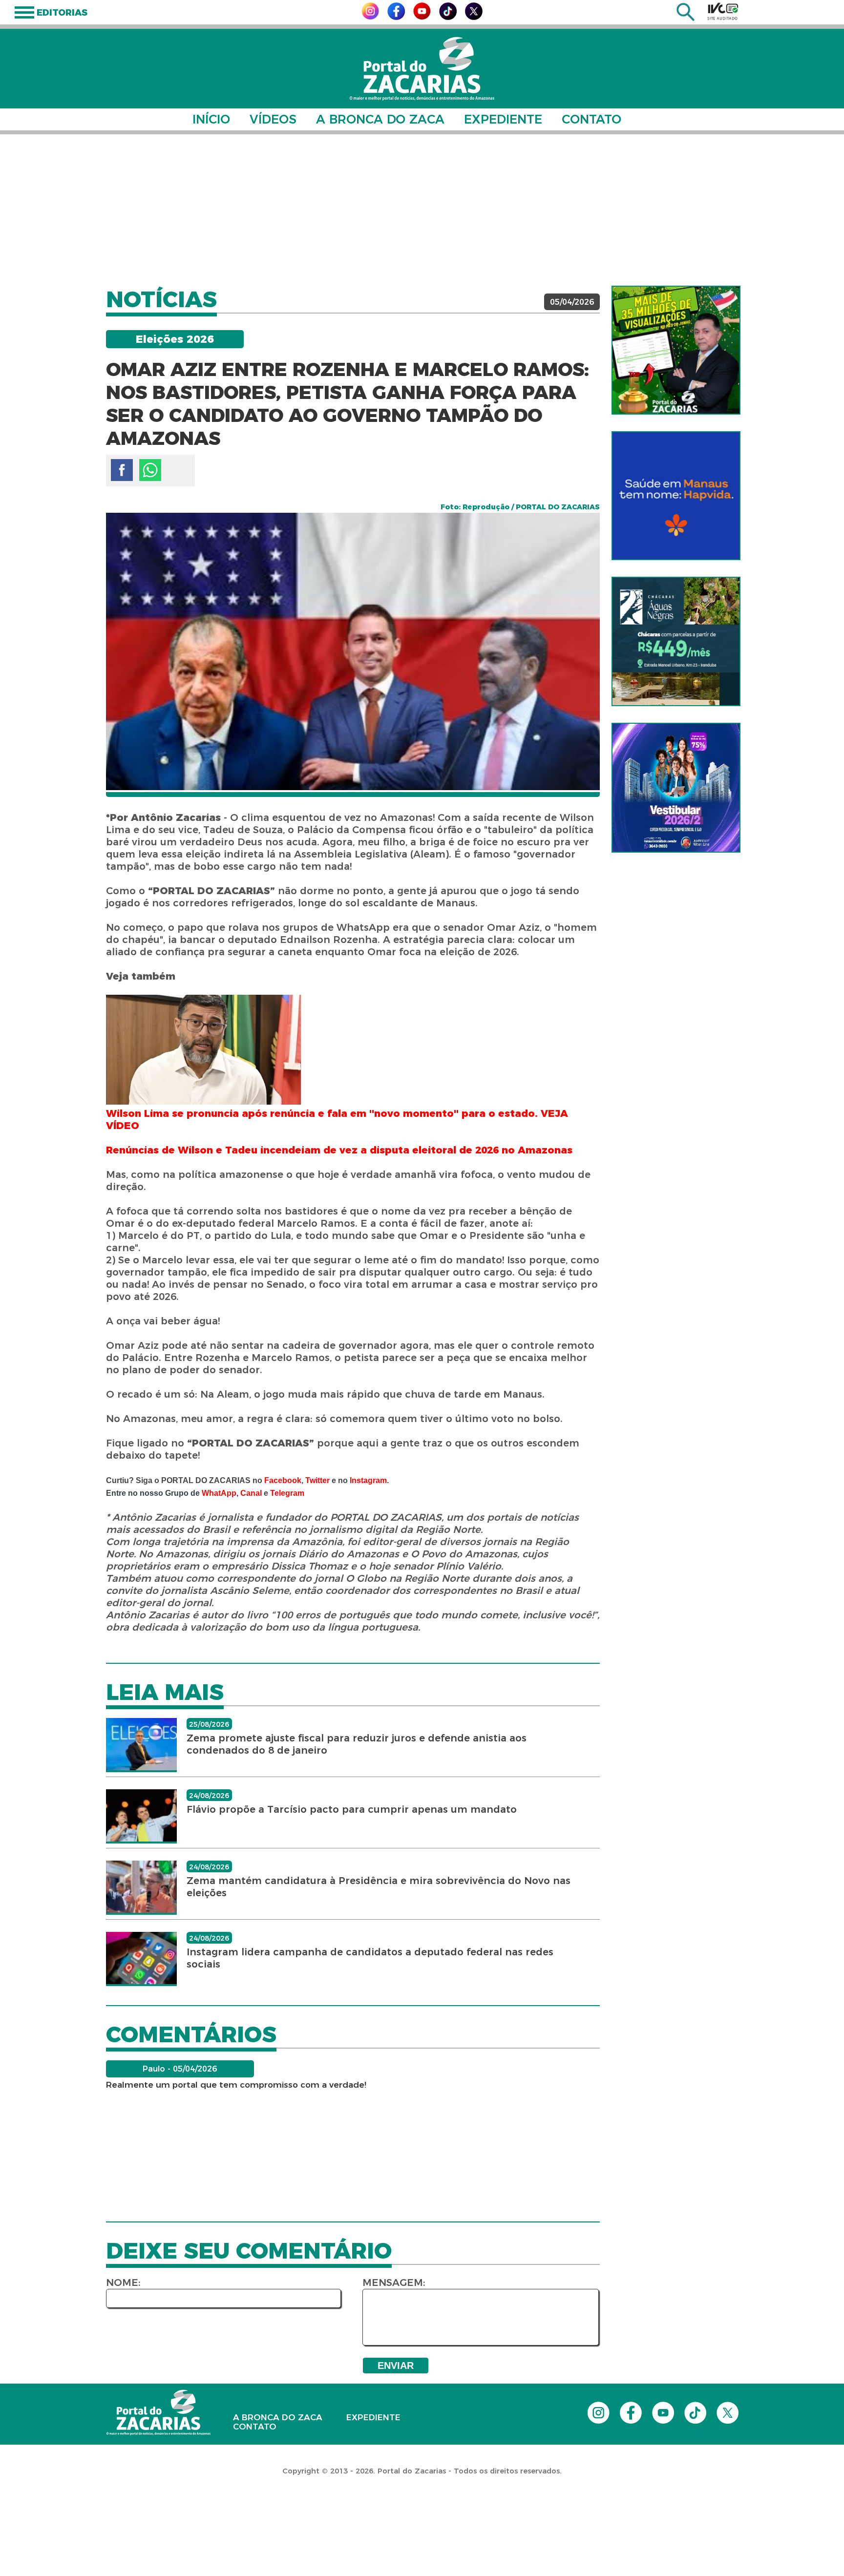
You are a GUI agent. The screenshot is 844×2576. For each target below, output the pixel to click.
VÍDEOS (273, 119)
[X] (474, 17)
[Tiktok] (448, 17)
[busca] (686, 18)
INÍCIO (211, 119)
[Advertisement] (422, 210)
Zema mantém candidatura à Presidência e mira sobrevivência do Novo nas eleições (379, 1887)
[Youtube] (422, 17)
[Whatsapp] (150, 470)
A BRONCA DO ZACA (380, 119)
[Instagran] (370, 17)
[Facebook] (396, 17)
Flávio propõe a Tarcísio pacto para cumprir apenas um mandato (352, 1809)
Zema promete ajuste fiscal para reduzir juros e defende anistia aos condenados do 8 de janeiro (357, 1744)
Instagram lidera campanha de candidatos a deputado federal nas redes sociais (370, 1958)
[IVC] (723, 11)
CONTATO (591, 119)
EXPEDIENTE (503, 119)
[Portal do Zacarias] (422, 69)
